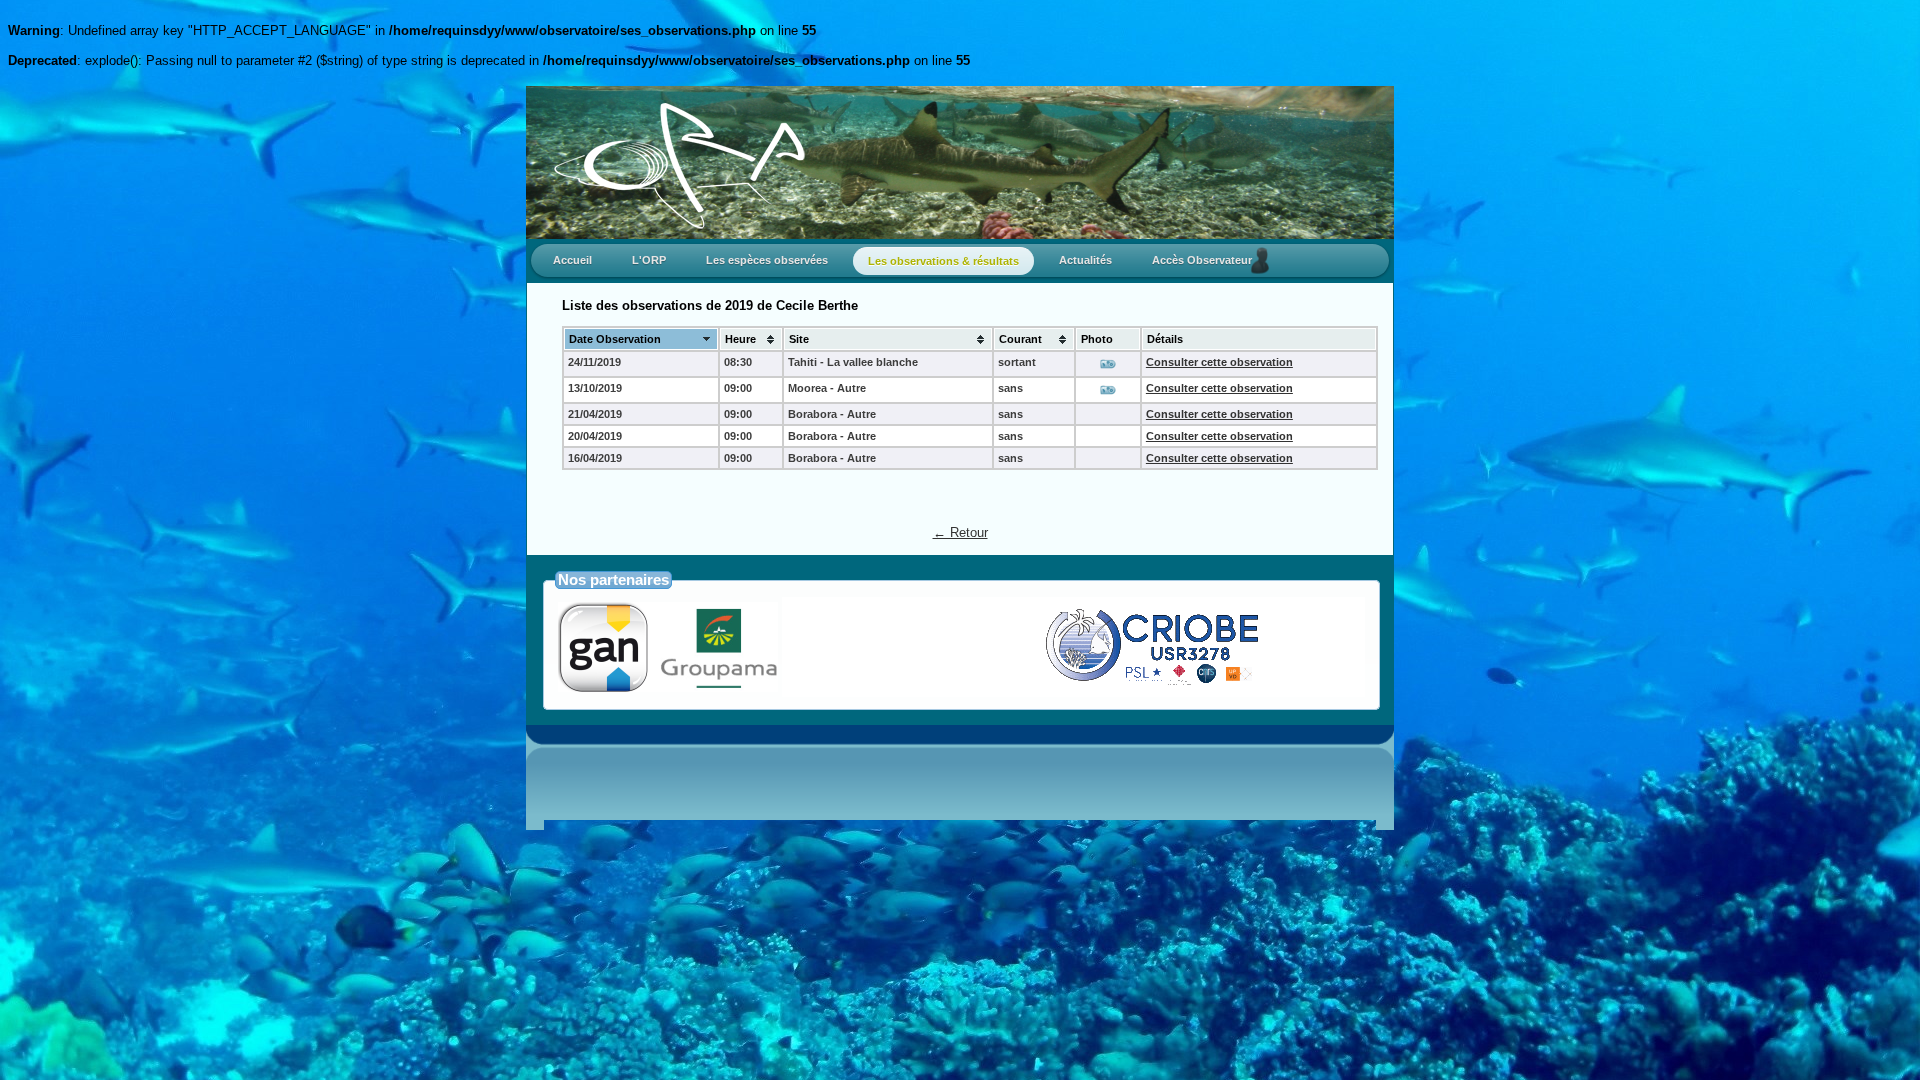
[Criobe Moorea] (1092, 684)
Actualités (1085, 260)
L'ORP (649, 260)
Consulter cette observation (1219, 362)
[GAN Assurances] (668, 687)
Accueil (572, 260)
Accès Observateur (1206, 260)
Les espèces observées (767, 260)
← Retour (960, 532)
